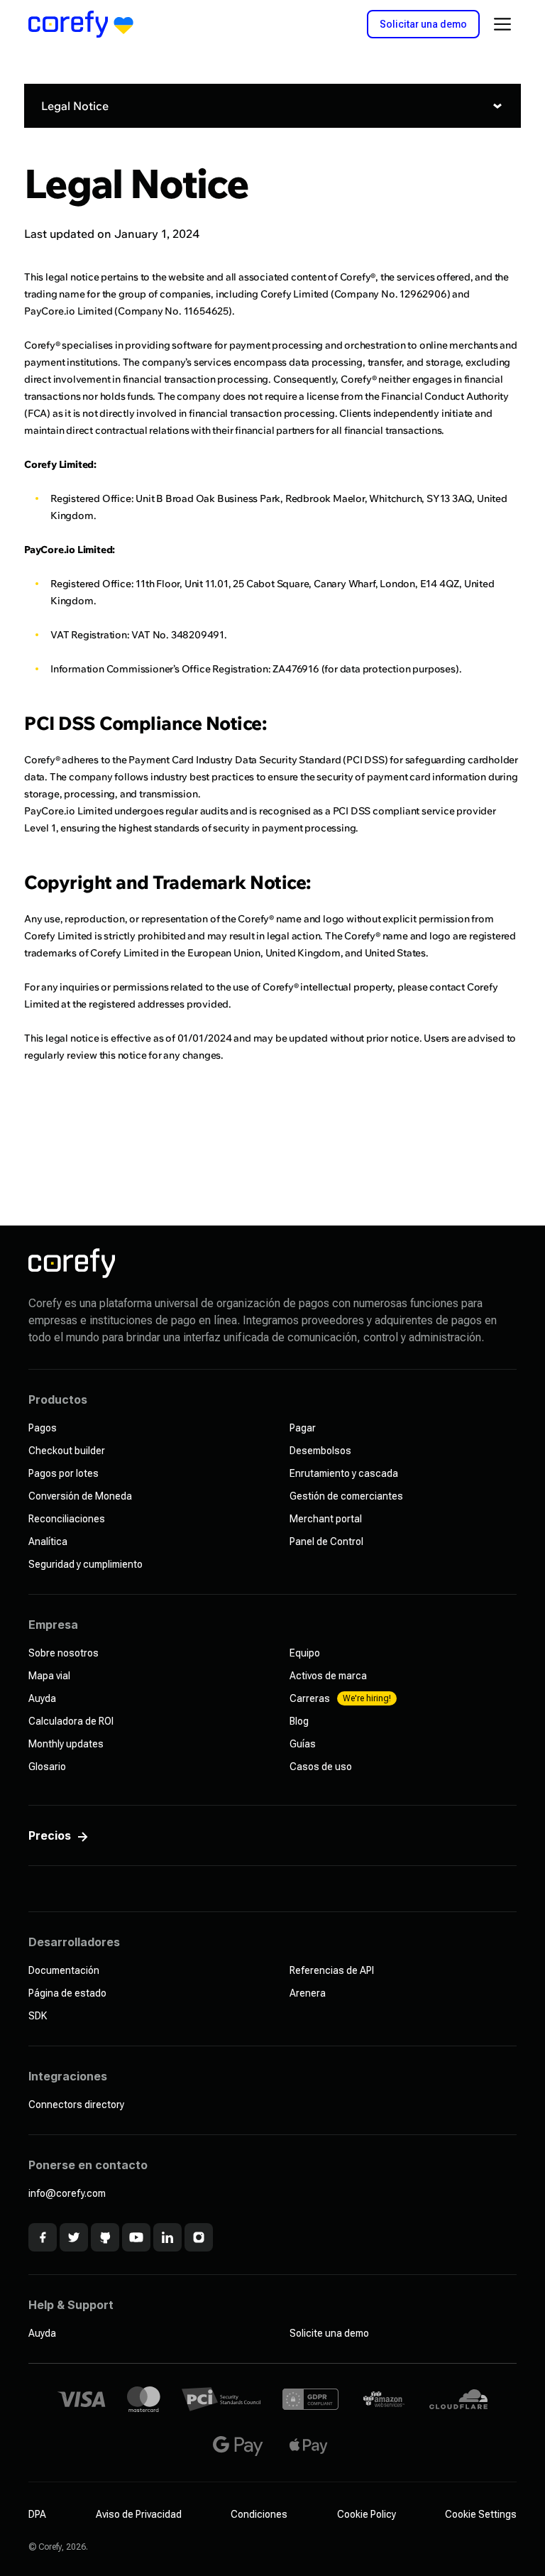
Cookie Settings (481, 2514)
